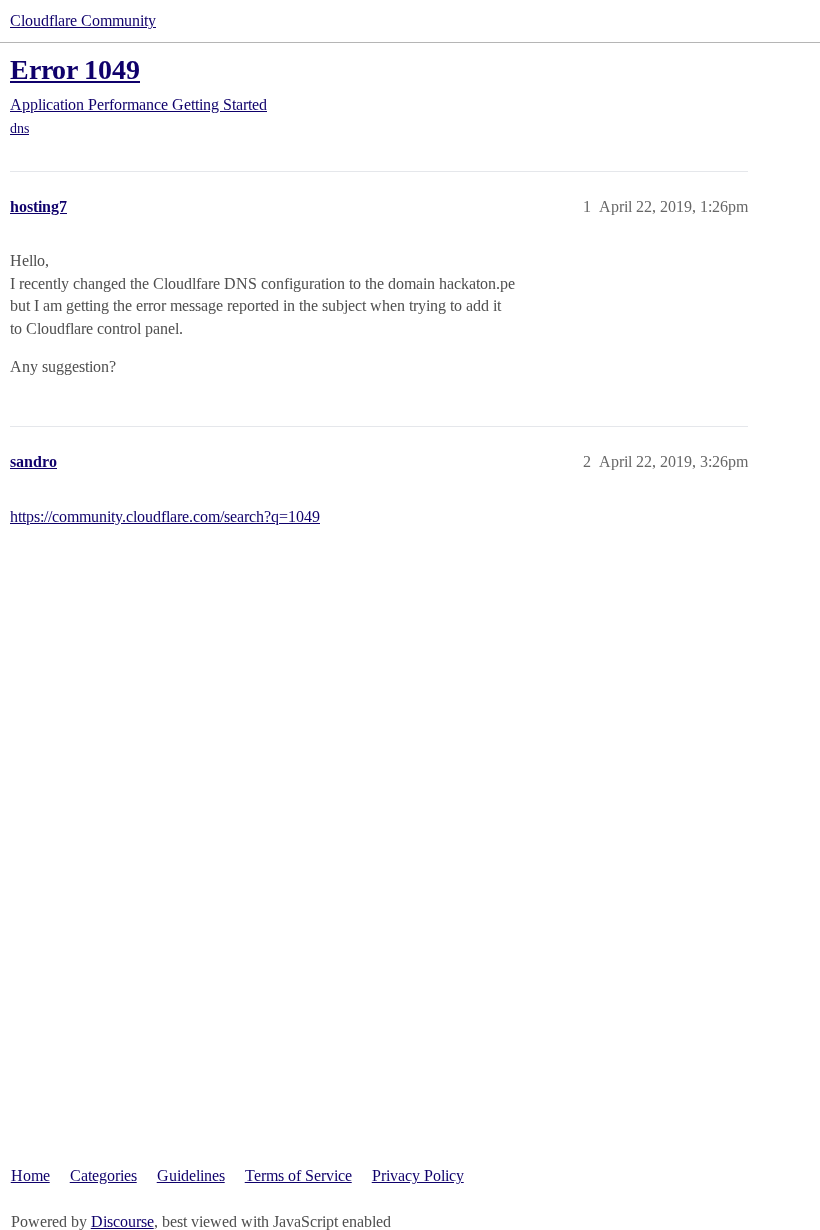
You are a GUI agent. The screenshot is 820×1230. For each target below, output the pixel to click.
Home (30, 1175)
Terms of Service (298, 1175)
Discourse (122, 1221)
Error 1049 (75, 69)
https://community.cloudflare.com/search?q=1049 (165, 516)
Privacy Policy (418, 1175)
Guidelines (191, 1175)
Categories (103, 1175)
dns (19, 128)
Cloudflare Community (83, 20)
